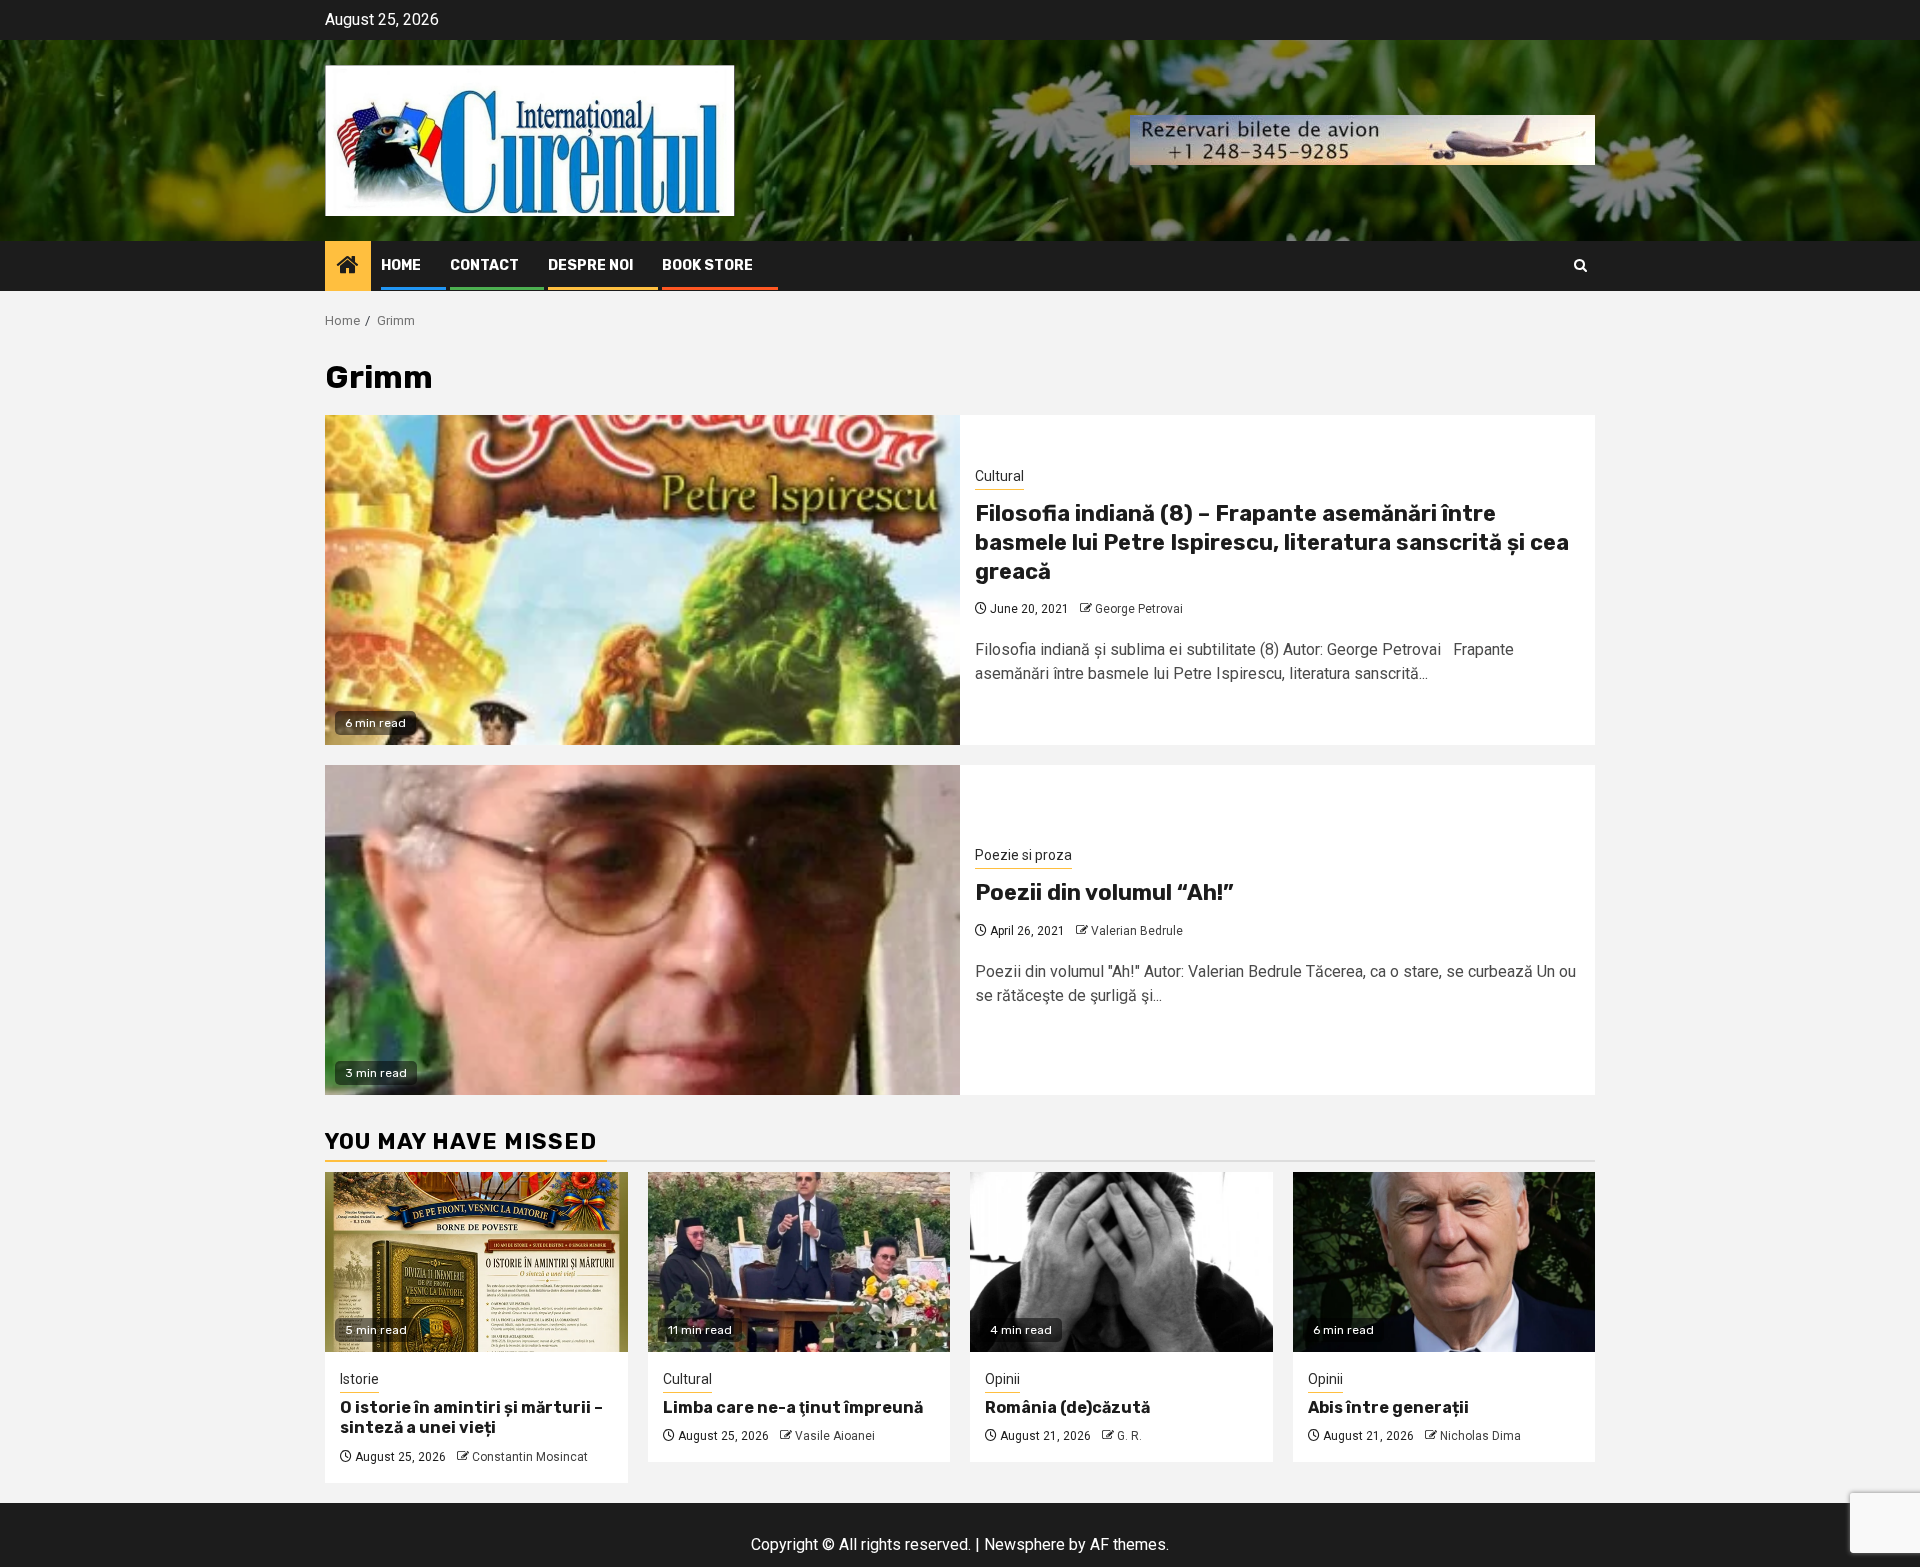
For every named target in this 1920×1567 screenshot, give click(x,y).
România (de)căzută (1067, 1407)
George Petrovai (1139, 609)
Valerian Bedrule (1137, 931)
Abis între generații (1388, 1407)
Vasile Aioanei (835, 1436)
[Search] (1580, 265)
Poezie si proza (1023, 855)
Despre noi (590, 265)
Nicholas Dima (1480, 1436)
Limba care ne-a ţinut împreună (793, 1407)
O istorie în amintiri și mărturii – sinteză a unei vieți (471, 1418)
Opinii (1002, 1379)
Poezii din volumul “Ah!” (1104, 892)
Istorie (359, 1379)
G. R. (1129, 1436)
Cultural (999, 476)
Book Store (707, 265)
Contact (484, 265)
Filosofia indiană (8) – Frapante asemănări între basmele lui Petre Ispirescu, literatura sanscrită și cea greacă (1272, 542)
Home (401, 265)
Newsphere (1024, 1544)
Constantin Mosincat (530, 1457)
